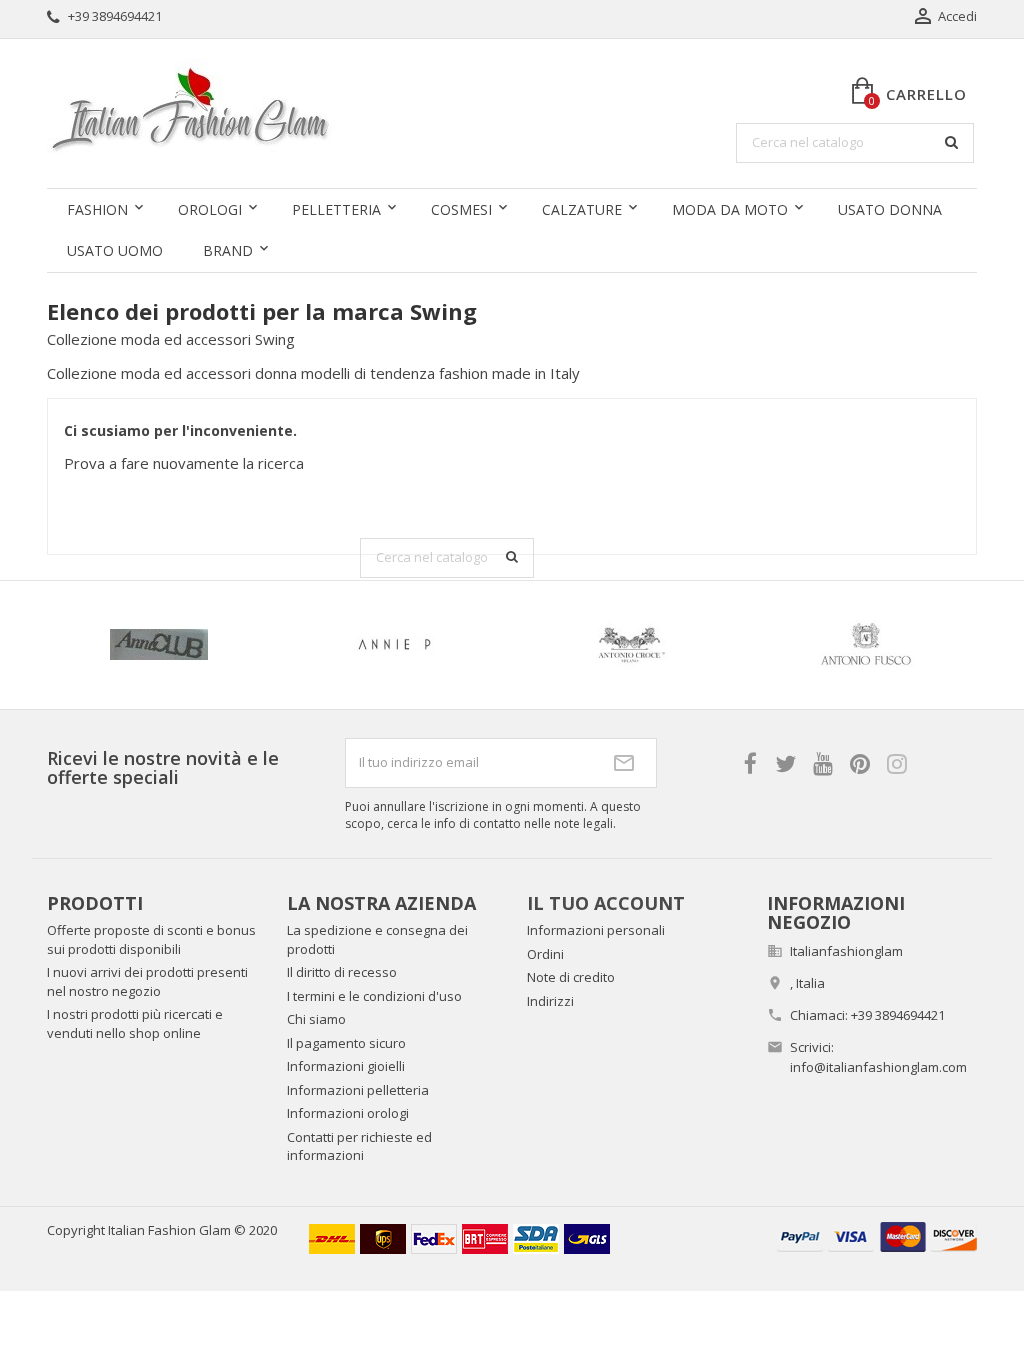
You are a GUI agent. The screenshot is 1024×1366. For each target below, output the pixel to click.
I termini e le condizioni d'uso (374, 996)
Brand (228, 250)
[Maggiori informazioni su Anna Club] (160, 645)
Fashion (97, 209)
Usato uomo (115, 250)
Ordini (545, 954)
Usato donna (890, 209)
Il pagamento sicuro (346, 1043)
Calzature (582, 209)
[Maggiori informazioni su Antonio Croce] (631, 645)
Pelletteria (336, 209)
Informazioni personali (596, 930)
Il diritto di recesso (342, 972)
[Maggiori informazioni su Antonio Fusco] (866, 645)
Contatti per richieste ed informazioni (359, 1146)
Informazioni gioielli (346, 1066)
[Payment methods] (877, 1235)
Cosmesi (461, 209)
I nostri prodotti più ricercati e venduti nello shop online (135, 1023)
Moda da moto (730, 209)
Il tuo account (606, 903)
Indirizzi (550, 1001)
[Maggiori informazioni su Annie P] (395, 645)
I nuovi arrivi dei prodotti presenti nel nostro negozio (147, 981)
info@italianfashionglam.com (878, 1067)
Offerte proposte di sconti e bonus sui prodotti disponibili (151, 939)
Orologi (210, 209)
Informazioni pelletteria (358, 1090)
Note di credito (571, 977)
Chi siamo (316, 1019)
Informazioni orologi (348, 1113)
